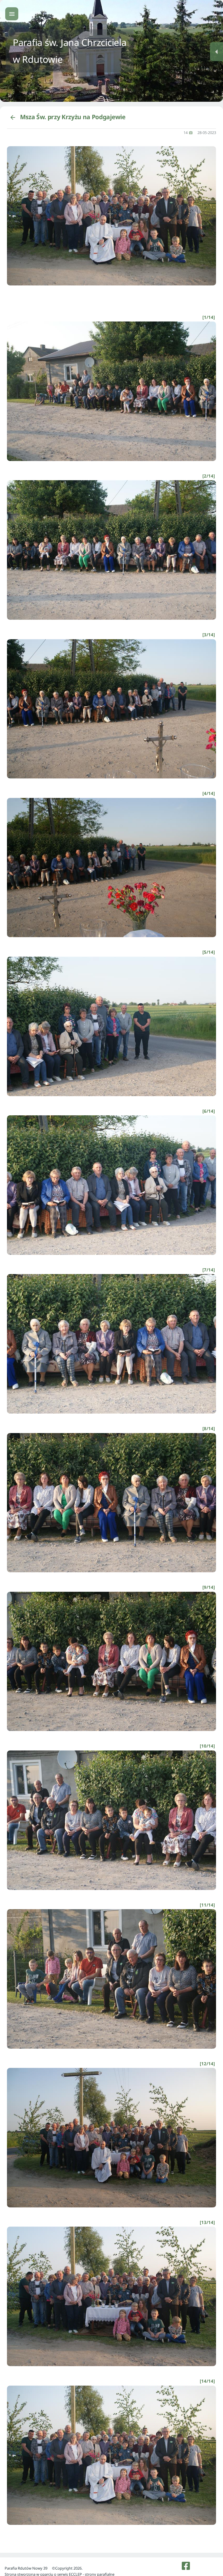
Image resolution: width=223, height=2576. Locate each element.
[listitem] (186, 2566)
